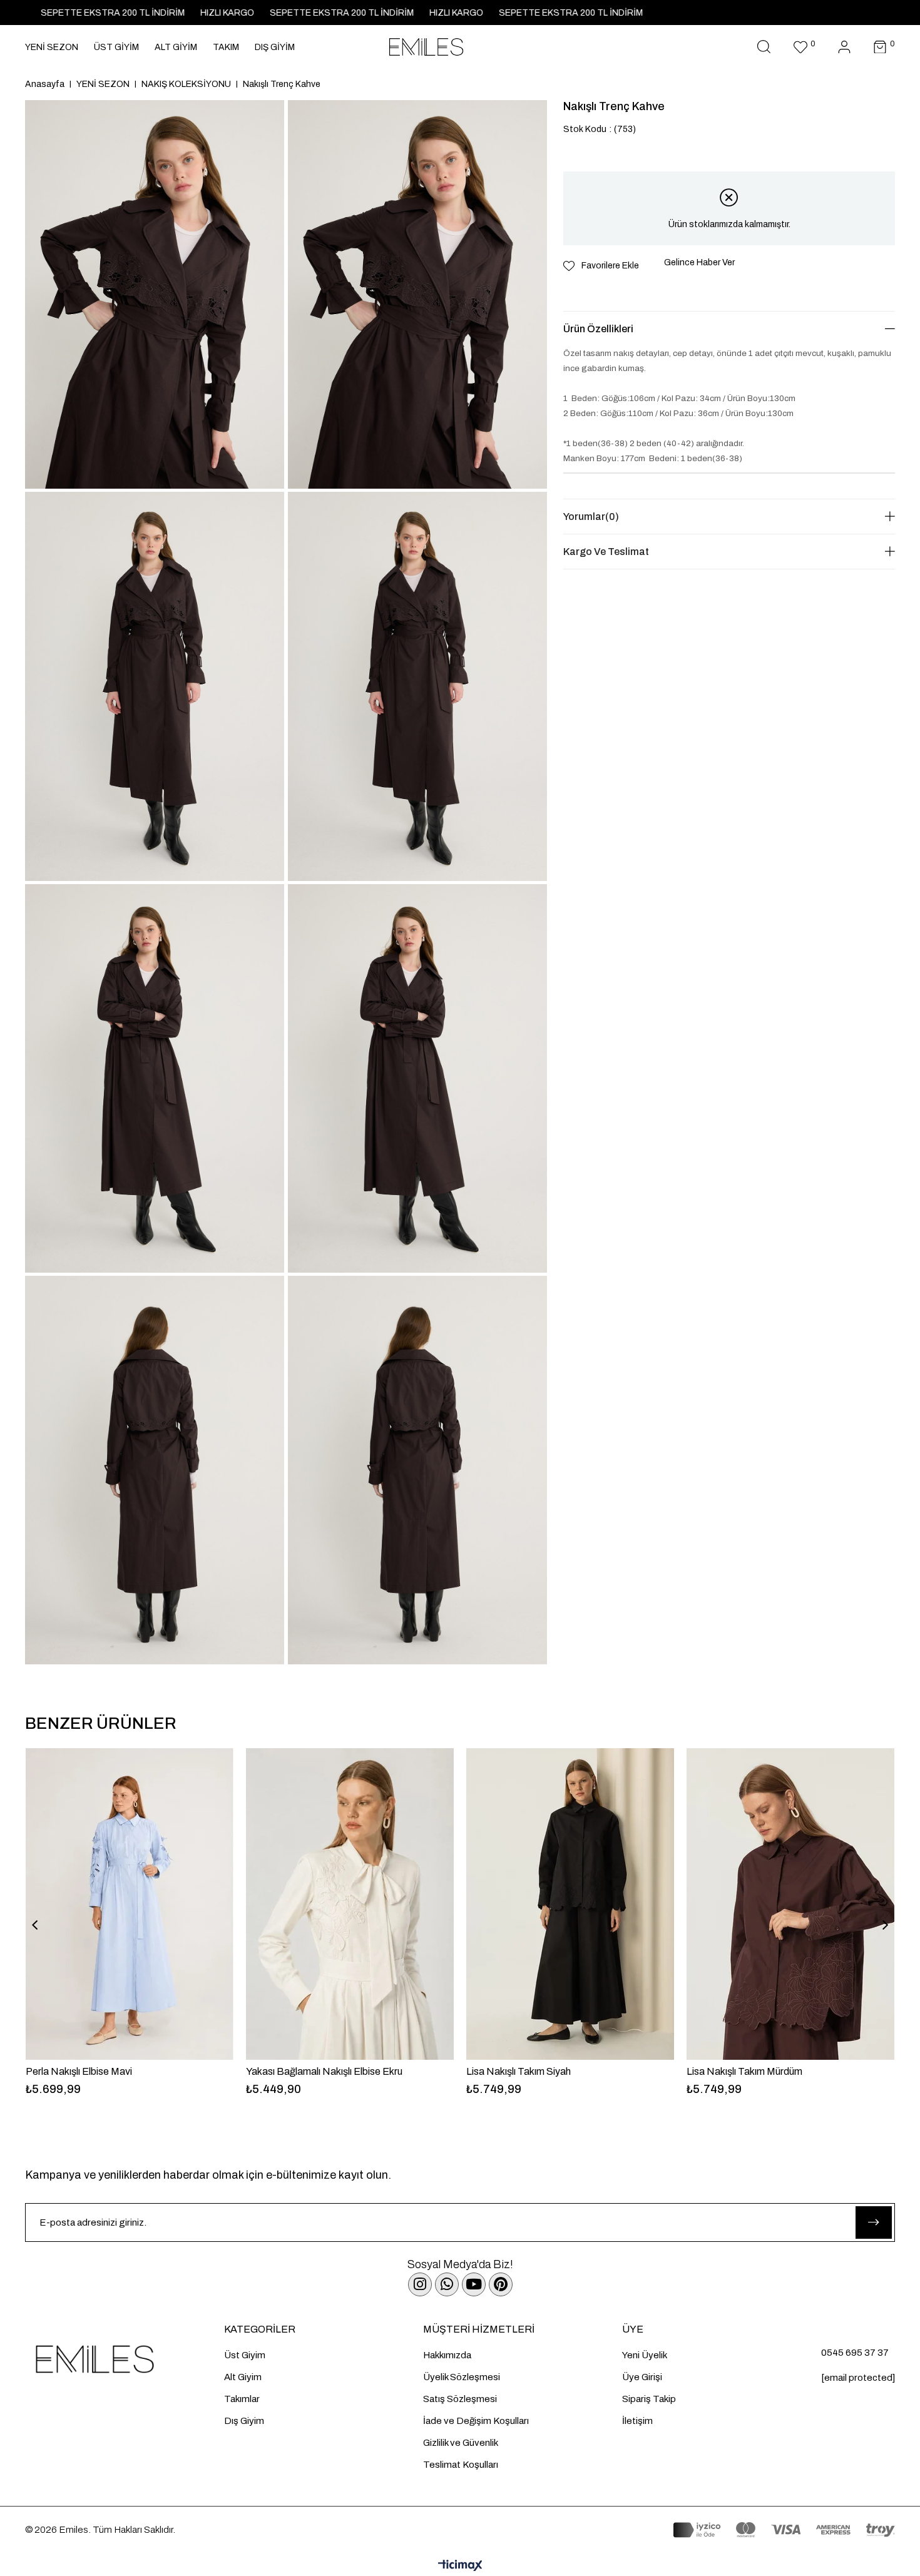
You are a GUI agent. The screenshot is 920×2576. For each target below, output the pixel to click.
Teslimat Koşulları (461, 2465)
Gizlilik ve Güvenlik (461, 2443)
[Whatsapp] (447, 2284)
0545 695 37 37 (855, 2353)
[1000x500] (125, 2359)
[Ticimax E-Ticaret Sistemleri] (460, 2566)
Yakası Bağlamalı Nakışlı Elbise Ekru (324, 2071)
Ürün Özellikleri (598, 329)
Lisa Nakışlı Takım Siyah (519, 2071)
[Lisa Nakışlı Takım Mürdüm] (790, 1904)
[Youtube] (474, 2284)
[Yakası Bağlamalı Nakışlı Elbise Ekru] (350, 1904)
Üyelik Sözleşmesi (462, 2377)
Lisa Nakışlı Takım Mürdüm (744, 2071)
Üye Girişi (642, 2377)
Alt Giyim (243, 2377)
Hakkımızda (447, 2355)
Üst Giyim (245, 2355)
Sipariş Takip (649, 2399)
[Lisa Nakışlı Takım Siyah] (570, 1904)
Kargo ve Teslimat (606, 552)
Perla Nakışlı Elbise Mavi (79, 2071)
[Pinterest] (501, 2284)
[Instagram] (420, 2284)
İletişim (637, 2421)
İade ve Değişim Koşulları (476, 2421)
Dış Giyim (244, 2421)
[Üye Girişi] (844, 47)
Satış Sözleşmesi (460, 2399)
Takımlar (242, 2399)
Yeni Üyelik (645, 2355)
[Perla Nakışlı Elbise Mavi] (130, 1904)
